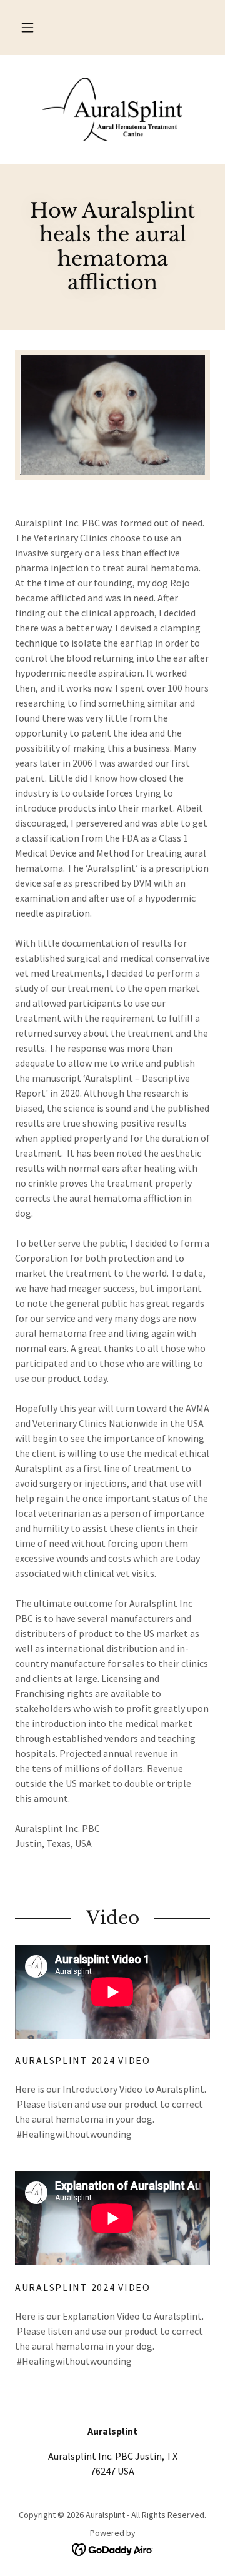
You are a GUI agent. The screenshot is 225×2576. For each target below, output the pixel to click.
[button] (27, 28)
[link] (112, 109)
